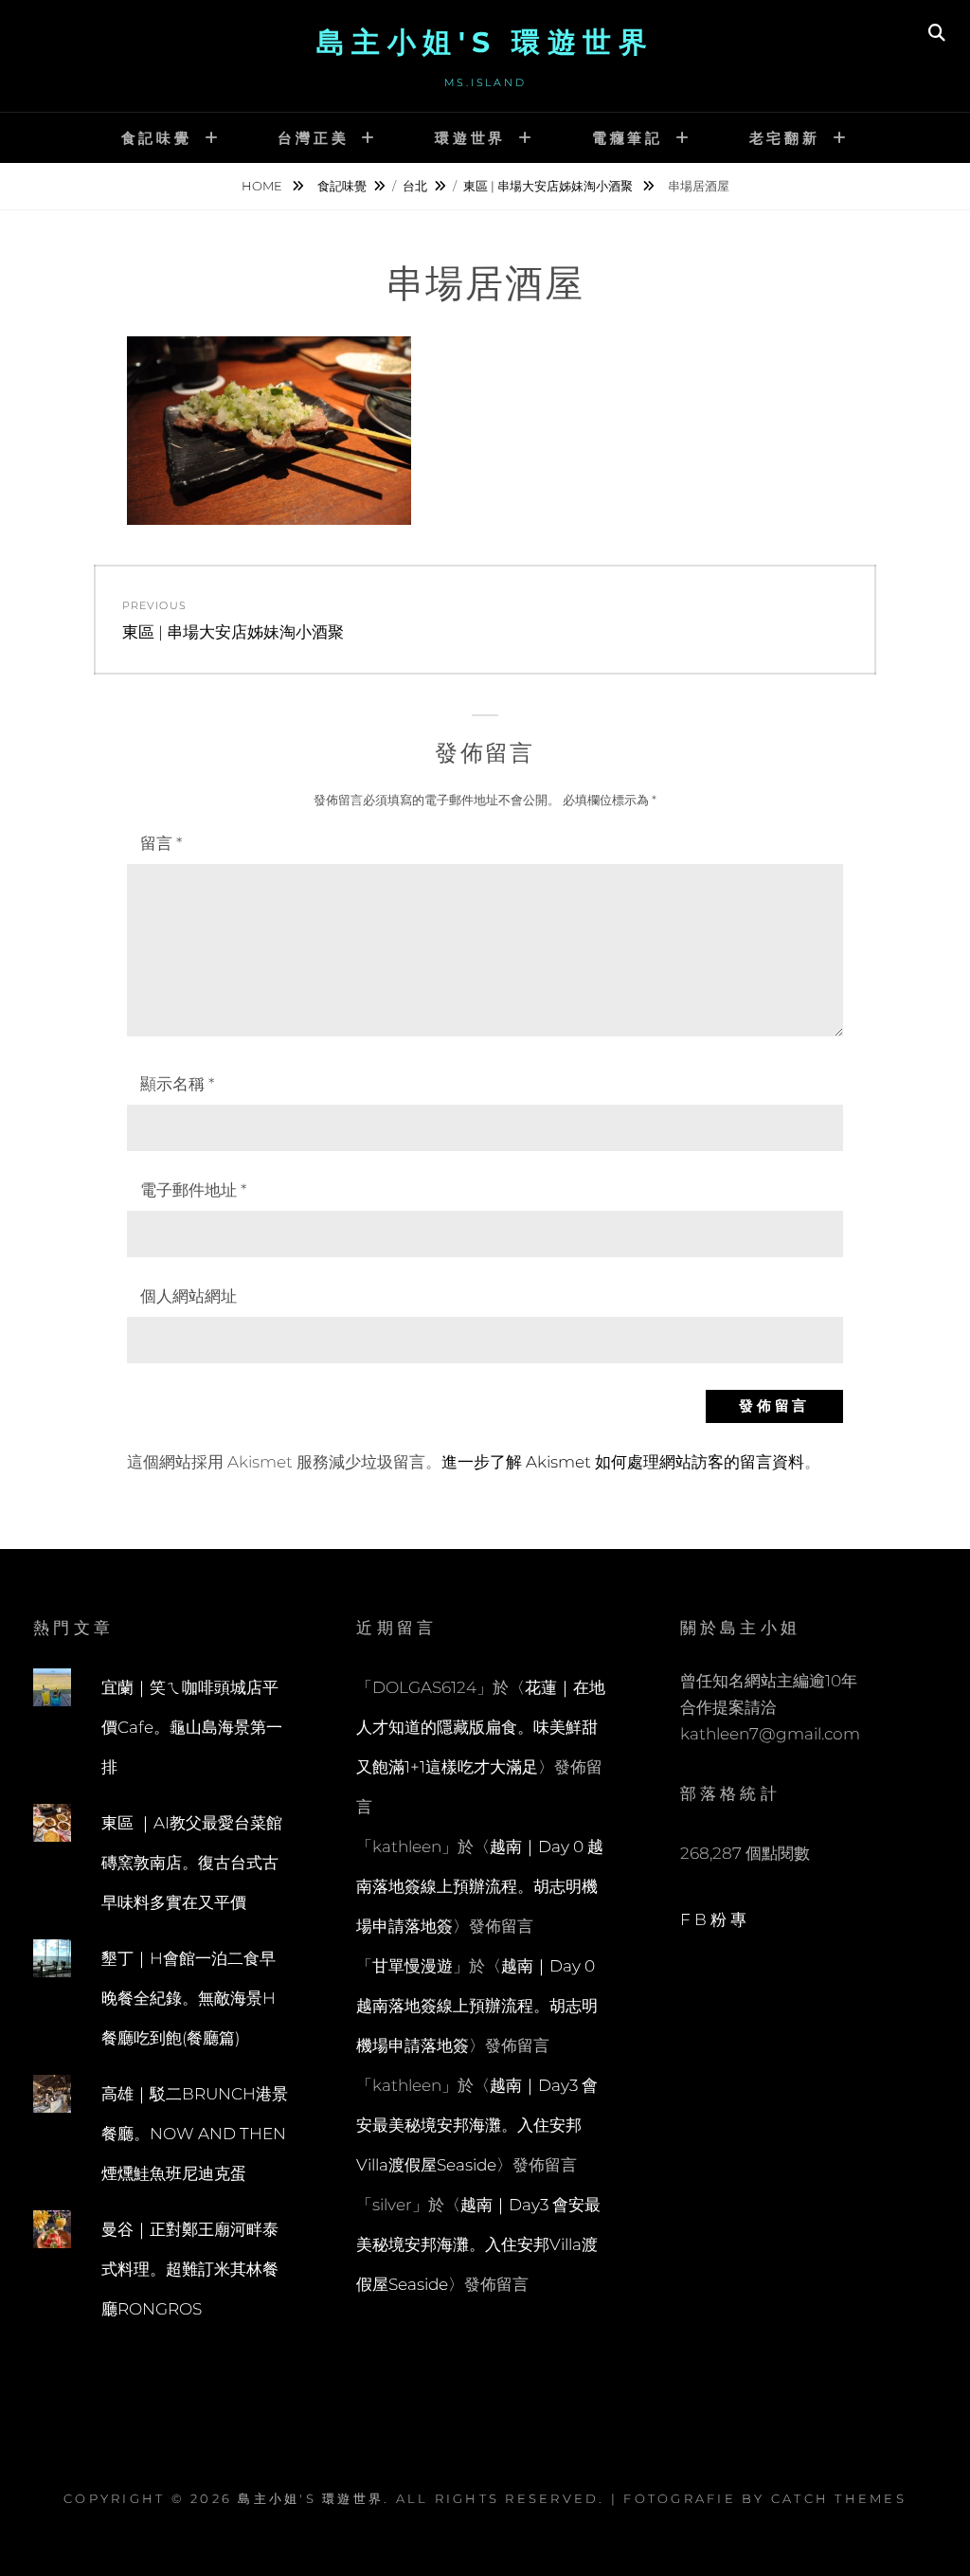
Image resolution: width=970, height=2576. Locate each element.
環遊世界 (470, 138)
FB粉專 (716, 1919)
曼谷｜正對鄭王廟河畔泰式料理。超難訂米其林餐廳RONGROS (190, 2269)
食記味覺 (157, 138)
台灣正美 (313, 138)
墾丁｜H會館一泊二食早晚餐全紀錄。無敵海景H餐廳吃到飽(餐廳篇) (189, 1998)
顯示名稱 (177, 1084)
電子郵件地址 (193, 1190)
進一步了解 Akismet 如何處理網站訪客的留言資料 (623, 1462)
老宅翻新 (785, 138)
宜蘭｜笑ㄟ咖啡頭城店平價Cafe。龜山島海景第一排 (192, 1727)
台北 (415, 186)
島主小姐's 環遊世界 (485, 42)
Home (263, 186)
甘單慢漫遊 (413, 1966)
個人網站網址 (189, 1296)
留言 (161, 843)
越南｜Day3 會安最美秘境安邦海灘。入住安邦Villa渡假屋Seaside (477, 2125)
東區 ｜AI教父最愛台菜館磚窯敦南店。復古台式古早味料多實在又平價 (192, 1863)
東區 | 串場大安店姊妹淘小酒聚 (549, 186)
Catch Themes (839, 2498)
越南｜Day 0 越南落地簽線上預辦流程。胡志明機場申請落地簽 (480, 1886)
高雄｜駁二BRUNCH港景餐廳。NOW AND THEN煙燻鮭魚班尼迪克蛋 (195, 2134)
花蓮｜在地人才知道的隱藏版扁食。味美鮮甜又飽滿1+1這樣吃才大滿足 (481, 1727)
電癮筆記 (628, 138)
